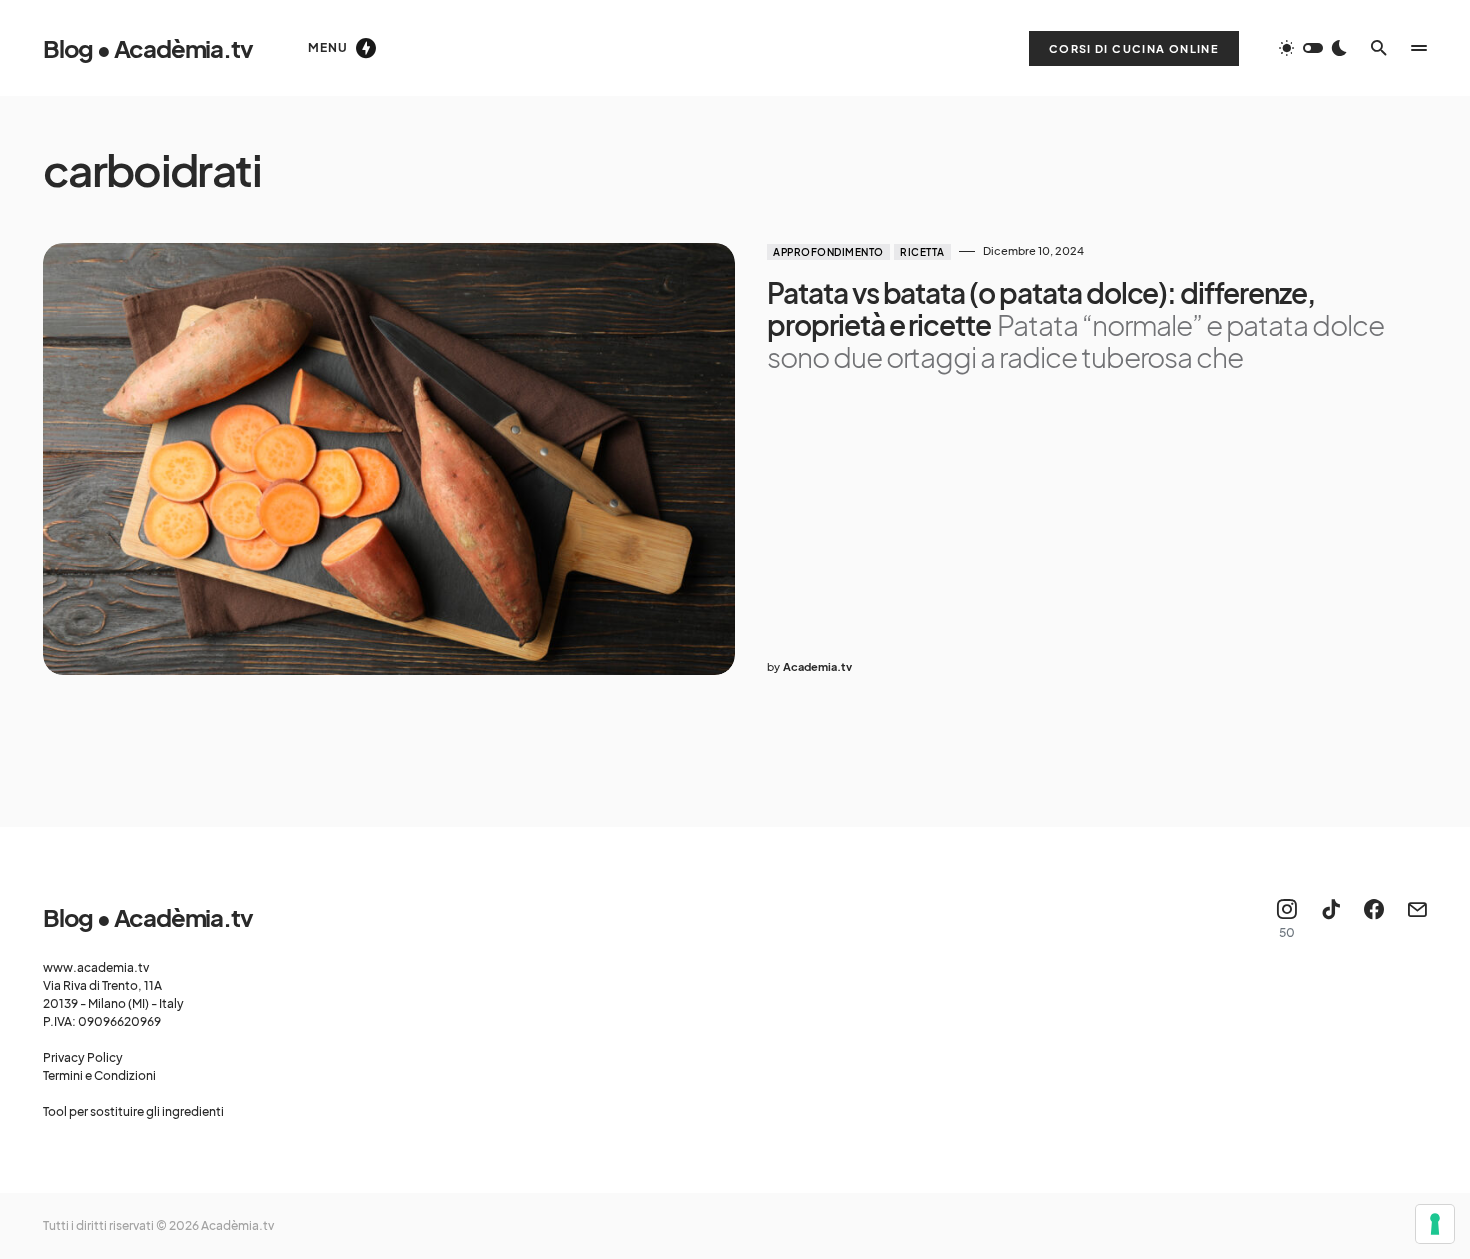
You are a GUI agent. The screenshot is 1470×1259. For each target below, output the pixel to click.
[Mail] (1417, 919)
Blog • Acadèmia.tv (147, 48)
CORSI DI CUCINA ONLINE (1134, 48)
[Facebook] (1374, 919)
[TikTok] (1331, 919)
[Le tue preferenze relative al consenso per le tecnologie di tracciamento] (1435, 1224)
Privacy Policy (83, 1057)
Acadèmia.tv (237, 1225)
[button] (1313, 48)
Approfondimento (828, 252)
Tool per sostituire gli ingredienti (133, 1111)
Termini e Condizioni (99, 1075)
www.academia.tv (96, 967)
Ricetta (922, 252)
